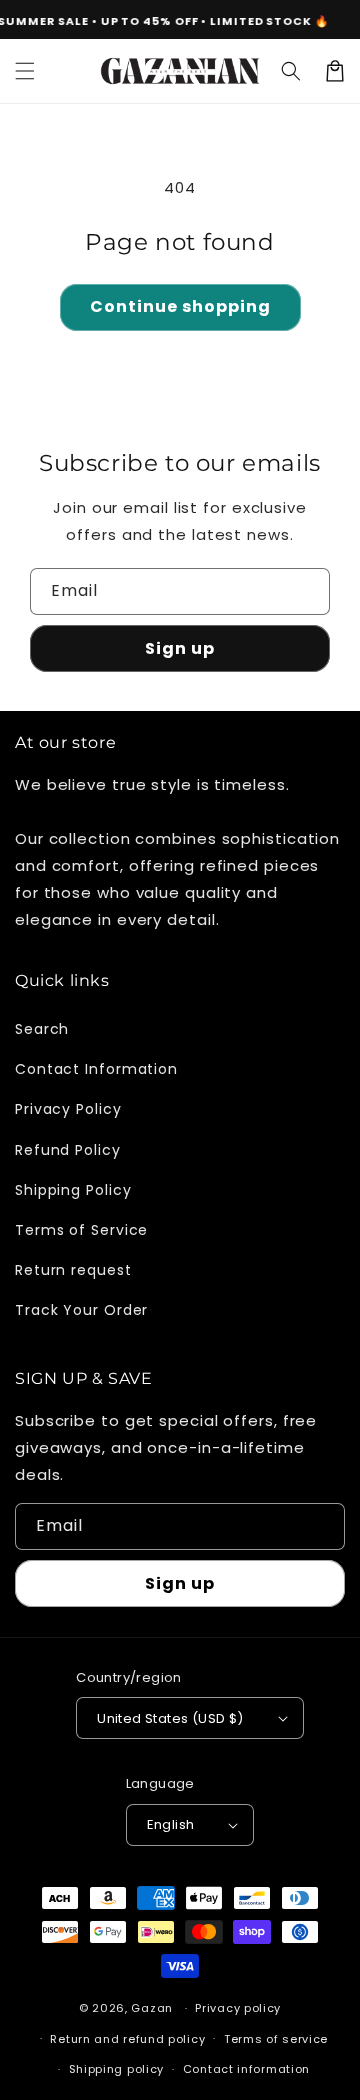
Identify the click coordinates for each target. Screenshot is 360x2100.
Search (42, 1029)
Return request (73, 1270)
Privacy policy (238, 2008)
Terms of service (276, 2039)
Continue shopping (180, 306)
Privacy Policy (68, 1109)
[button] (25, 71)
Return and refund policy (127, 2039)
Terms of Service (81, 1230)
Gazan (152, 2008)
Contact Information (96, 1069)
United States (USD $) (170, 1718)
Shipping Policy (73, 1190)
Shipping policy (117, 2069)
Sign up (180, 648)
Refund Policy (68, 1150)
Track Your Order (81, 1310)
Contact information (246, 2069)
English (171, 1824)
